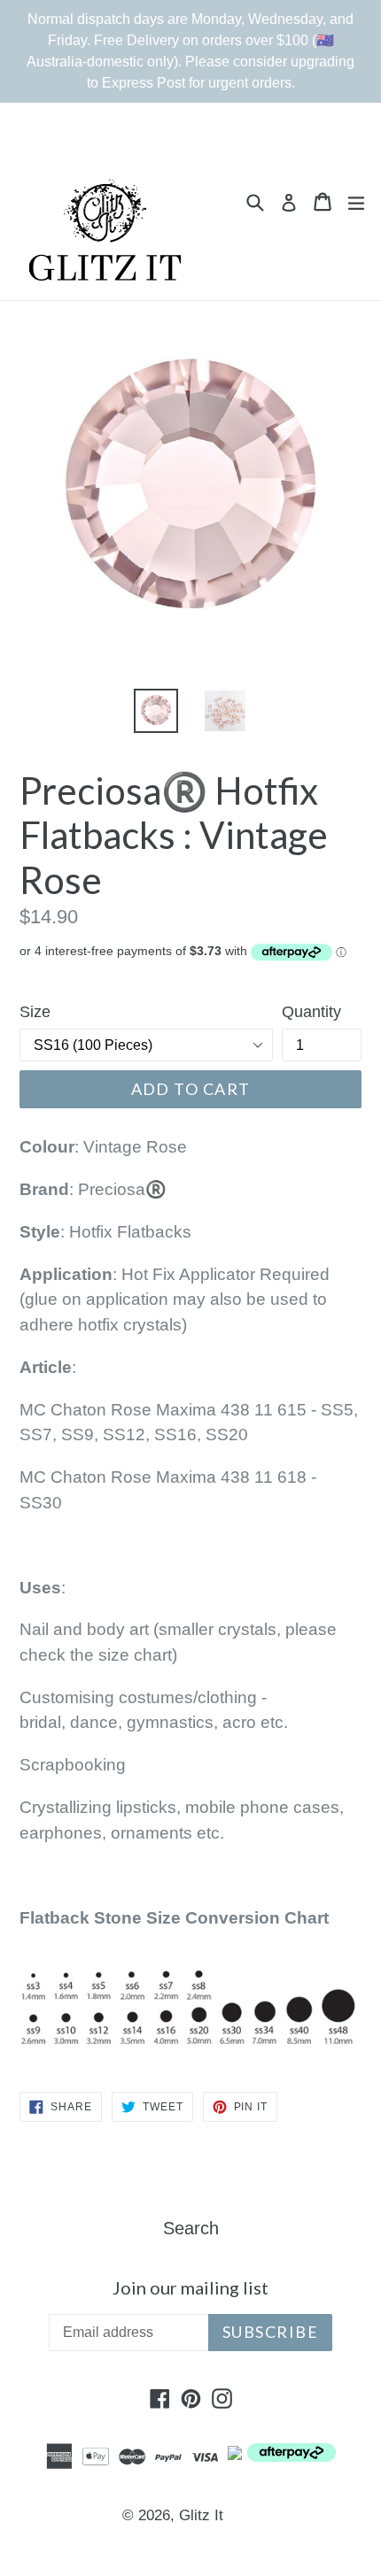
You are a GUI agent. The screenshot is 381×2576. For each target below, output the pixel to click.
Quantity (311, 1012)
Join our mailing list (190, 2287)
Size (35, 1012)
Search (191, 2228)
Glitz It (201, 2515)
